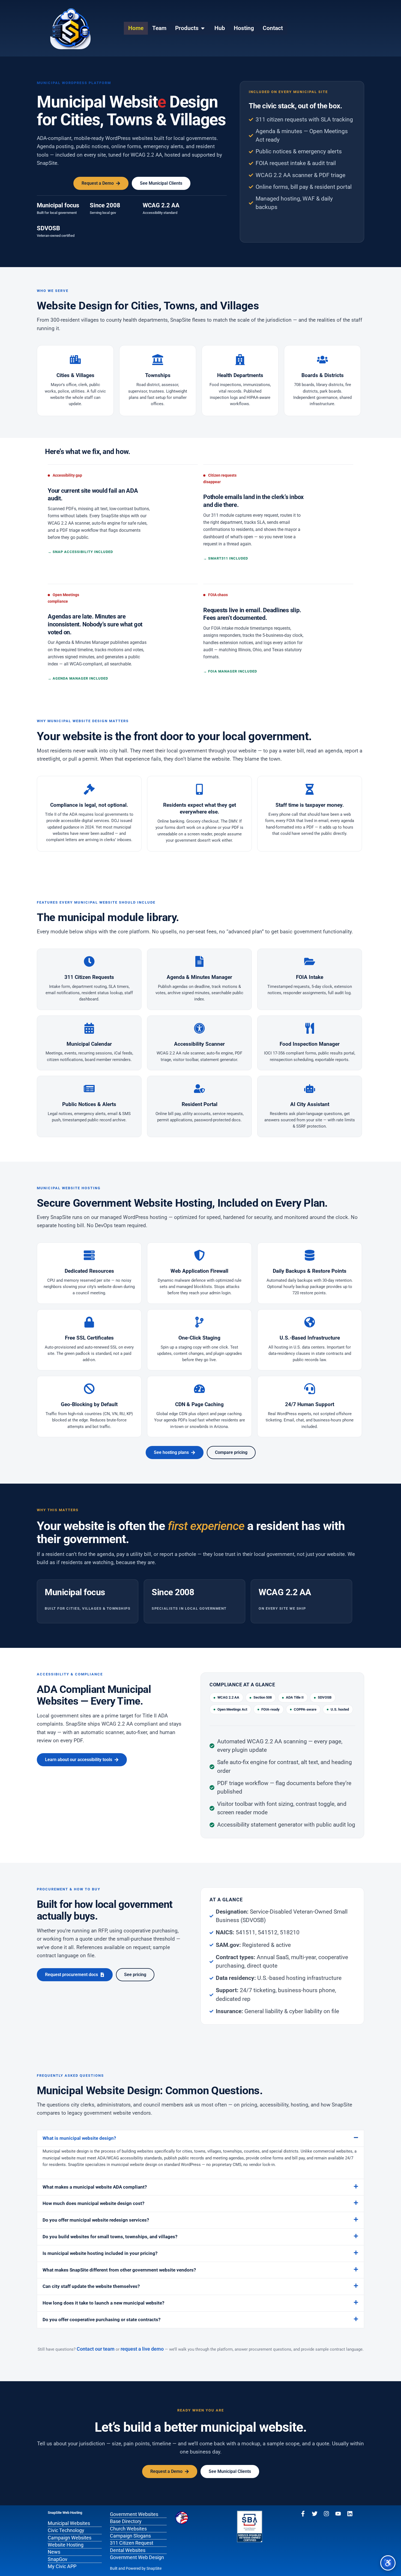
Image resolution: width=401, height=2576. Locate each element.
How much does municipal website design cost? (93, 2203)
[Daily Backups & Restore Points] (310, 1255)
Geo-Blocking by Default (89, 1404)
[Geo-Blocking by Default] (89, 1389)
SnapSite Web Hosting (65, 2513)
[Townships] (158, 360)
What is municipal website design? (79, 2138)
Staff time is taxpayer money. (310, 805)
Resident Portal (200, 1104)
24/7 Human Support (310, 1404)
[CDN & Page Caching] (199, 1389)
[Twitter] (315, 2514)
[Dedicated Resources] (89, 1255)
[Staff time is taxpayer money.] (310, 789)
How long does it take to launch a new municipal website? (103, 2303)
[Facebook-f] (303, 2514)
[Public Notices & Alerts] (89, 1089)
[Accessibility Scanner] (199, 1028)
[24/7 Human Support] (310, 1389)
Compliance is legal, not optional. (89, 805)
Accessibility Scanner (199, 1044)
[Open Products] (203, 28)
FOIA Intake (310, 977)
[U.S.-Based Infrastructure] (310, 1322)
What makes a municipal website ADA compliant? (95, 2187)
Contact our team (96, 2349)
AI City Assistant (310, 1104)
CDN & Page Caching (199, 1404)
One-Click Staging (199, 1338)
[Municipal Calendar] (89, 1028)
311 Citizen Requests (89, 977)
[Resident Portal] (199, 1089)
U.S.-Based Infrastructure (310, 1338)
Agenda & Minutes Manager (199, 977)
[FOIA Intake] (310, 961)
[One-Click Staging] (199, 1322)
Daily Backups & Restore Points (310, 1271)
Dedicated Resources (89, 1271)
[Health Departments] (240, 360)
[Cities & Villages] (75, 360)
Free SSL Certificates (89, 1338)
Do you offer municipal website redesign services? (96, 2220)
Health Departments (240, 375)
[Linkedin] (350, 2514)
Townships (158, 375)
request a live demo (142, 2349)
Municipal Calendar (89, 1044)
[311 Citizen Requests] (89, 961)
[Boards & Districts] (322, 360)
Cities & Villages (75, 375)
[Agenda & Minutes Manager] (199, 961)
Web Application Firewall (199, 1271)
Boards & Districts (323, 375)
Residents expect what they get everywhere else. (200, 808)
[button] (200, 2138)
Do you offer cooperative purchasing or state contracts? (101, 2320)
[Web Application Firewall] (199, 1255)
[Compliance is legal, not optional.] (89, 789)
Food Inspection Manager (310, 1044)
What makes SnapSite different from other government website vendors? (119, 2270)
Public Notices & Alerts (89, 1104)
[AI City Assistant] (310, 1089)
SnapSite (154, 2568)
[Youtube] (338, 2514)
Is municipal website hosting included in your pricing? (100, 2253)
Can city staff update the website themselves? (91, 2286)
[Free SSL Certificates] (89, 1322)
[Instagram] (326, 2514)
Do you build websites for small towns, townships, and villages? (110, 2237)
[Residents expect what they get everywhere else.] (199, 789)
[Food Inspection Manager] (310, 1028)
